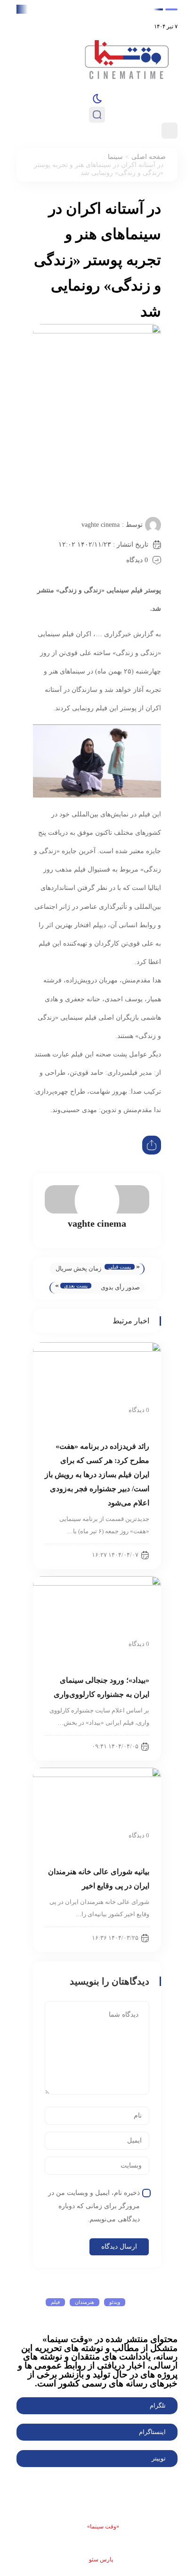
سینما (115, 157)
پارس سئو (101, 2559)
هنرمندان (85, 2302)
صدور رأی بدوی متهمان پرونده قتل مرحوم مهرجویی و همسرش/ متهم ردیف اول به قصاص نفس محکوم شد (120, 1289)
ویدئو (115, 2302)
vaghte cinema (101, 525)
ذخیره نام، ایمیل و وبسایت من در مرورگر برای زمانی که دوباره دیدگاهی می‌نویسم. (94, 2206)
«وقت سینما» (103, 2526)
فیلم (55, 2302)
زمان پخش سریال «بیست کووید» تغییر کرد (78, 1270)
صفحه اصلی (149, 157)
